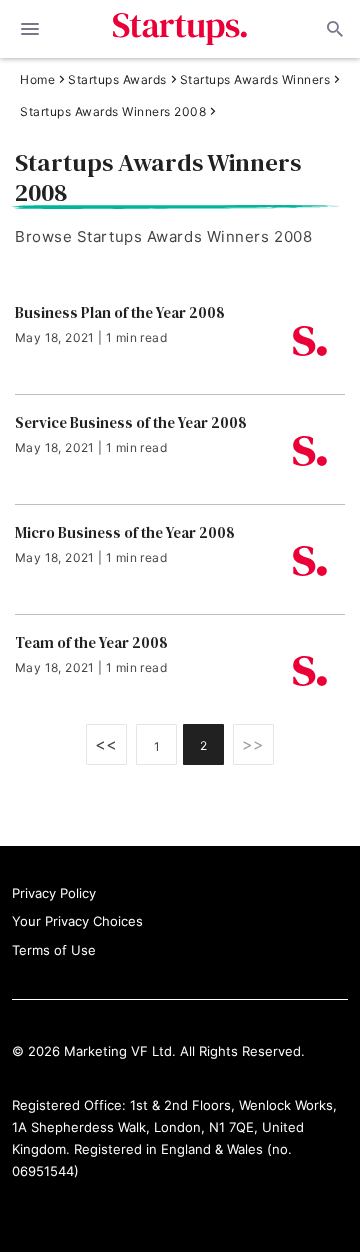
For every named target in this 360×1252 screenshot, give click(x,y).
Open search (333, 29)
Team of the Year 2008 (91, 643)
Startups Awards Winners (255, 80)
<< (106, 744)
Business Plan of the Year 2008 (120, 313)
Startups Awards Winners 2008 (113, 112)
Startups (180, 29)
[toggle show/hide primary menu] (30, 29)
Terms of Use (54, 950)
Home (37, 80)
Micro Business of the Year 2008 (125, 533)
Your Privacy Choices (77, 921)
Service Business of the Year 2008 (131, 423)
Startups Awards (117, 80)
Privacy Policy (54, 893)
